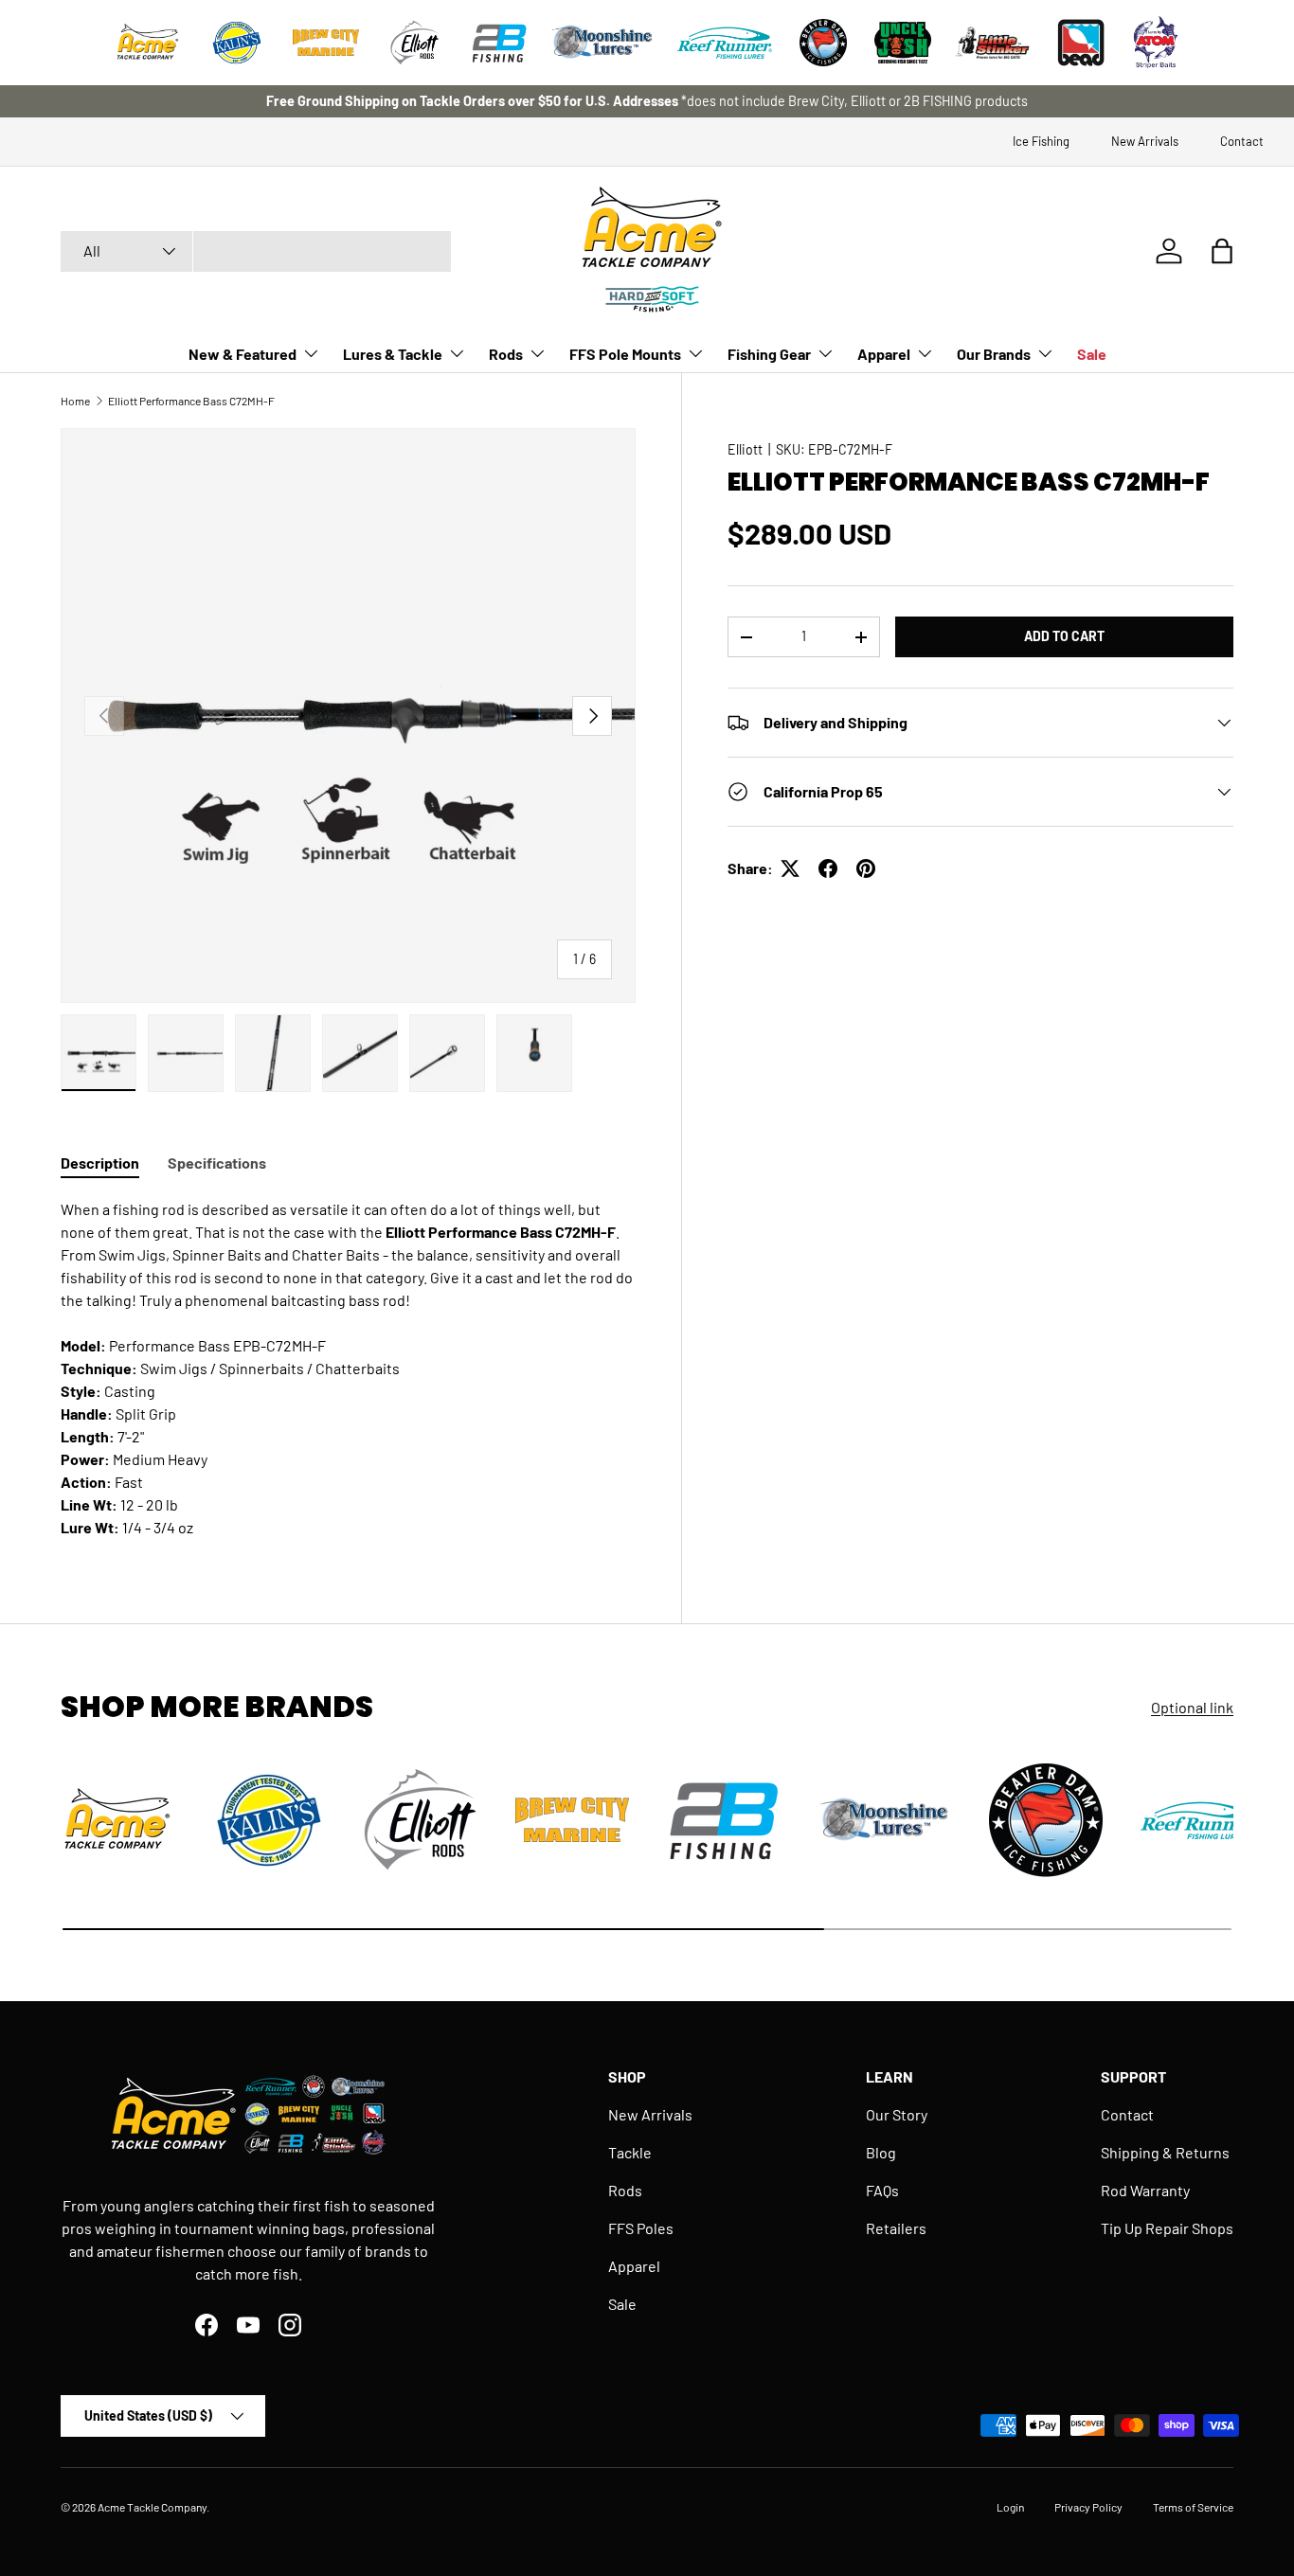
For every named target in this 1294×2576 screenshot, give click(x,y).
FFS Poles (641, 2228)
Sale (1092, 354)
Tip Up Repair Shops (1167, 2228)
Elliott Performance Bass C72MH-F (191, 401)
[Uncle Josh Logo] (903, 43)
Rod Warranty (1145, 2190)
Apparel (884, 354)
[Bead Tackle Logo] (1081, 43)
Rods (506, 354)
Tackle (630, 2152)
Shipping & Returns (1165, 2152)
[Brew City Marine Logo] (326, 43)
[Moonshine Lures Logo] (602, 43)
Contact (1242, 141)
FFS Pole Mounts (625, 354)
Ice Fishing (1041, 141)
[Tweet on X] (790, 868)
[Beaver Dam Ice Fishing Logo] (823, 43)
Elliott (745, 449)
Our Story (897, 2114)
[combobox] (256, 251)
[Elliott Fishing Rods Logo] (415, 43)
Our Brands (994, 354)
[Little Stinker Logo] (992, 43)
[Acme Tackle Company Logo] (148, 43)
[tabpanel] (348, 1368)
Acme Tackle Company (152, 2507)
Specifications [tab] (217, 1163)
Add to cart (1064, 636)
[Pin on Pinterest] (866, 868)
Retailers (896, 2228)
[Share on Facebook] (828, 868)
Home (75, 401)
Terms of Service (1193, 2507)
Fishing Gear (769, 354)
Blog (881, 2152)
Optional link (1192, 1707)
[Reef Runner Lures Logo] (725, 43)
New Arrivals (1145, 141)
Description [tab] (100, 1163)
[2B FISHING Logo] (499, 43)
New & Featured (243, 354)
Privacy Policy (1088, 2507)
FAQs (882, 2190)
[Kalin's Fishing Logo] (237, 43)
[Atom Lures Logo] (1156, 43)
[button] (1222, 251)
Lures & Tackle (393, 354)
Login (1010, 2507)
